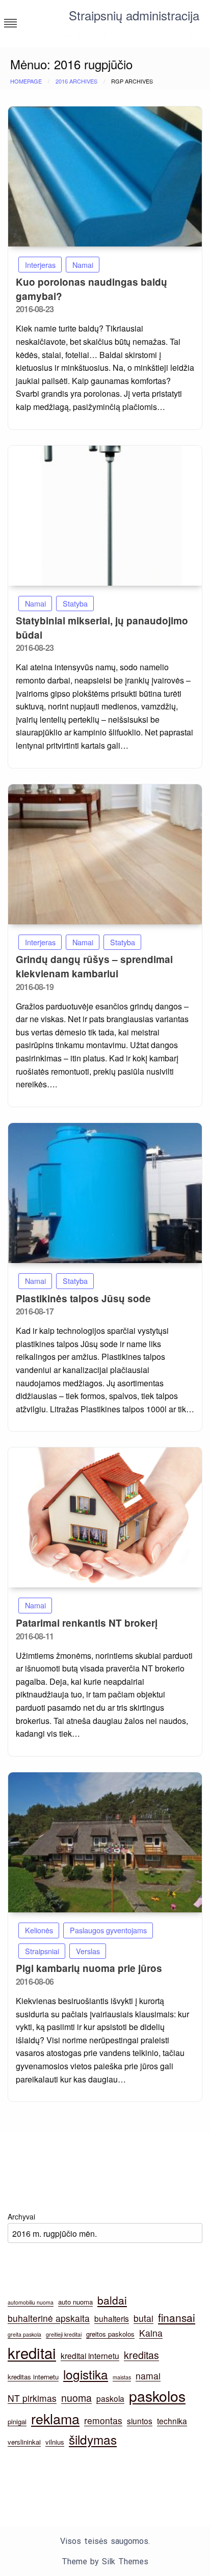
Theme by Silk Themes (105, 2561)
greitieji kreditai (64, 2334)
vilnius (55, 2442)
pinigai (17, 2421)
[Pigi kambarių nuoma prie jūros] (105, 1842)
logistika (86, 2374)
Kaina (151, 2333)
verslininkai (24, 2442)
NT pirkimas (32, 2398)
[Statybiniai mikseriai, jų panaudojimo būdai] (105, 516)
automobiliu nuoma (31, 2302)
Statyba (75, 603)
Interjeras (40, 265)
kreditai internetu (90, 2355)
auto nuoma (75, 2302)
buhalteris (112, 2318)
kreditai (32, 2352)
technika (172, 2421)
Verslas (88, 1951)
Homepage (26, 81)
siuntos (140, 2421)
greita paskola (24, 2334)
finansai (177, 2317)
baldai (112, 2300)
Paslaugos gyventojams (108, 1930)
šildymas (93, 2439)
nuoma (76, 2398)
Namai (83, 265)
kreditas (141, 2355)
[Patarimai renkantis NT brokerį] (105, 1517)
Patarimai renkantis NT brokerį (87, 1623)
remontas (103, 2420)
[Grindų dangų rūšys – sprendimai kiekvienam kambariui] (105, 854)
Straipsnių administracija (134, 15)
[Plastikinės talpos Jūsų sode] (105, 1193)
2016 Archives (76, 81)
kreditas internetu (33, 2377)
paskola (110, 2398)
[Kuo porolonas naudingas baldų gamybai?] (105, 176)
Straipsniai (42, 1951)
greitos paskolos (110, 2334)
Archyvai (21, 2216)
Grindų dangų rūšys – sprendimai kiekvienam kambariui (94, 966)
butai (143, 2318)
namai (148, 2376)
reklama (55, 2418)
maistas (122, 2377)
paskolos (157, 2395)
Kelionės (39, 1930)
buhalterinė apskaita (49, 2318)
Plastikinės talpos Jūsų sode (83, 1298)
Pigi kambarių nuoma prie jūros (89, 1968)
